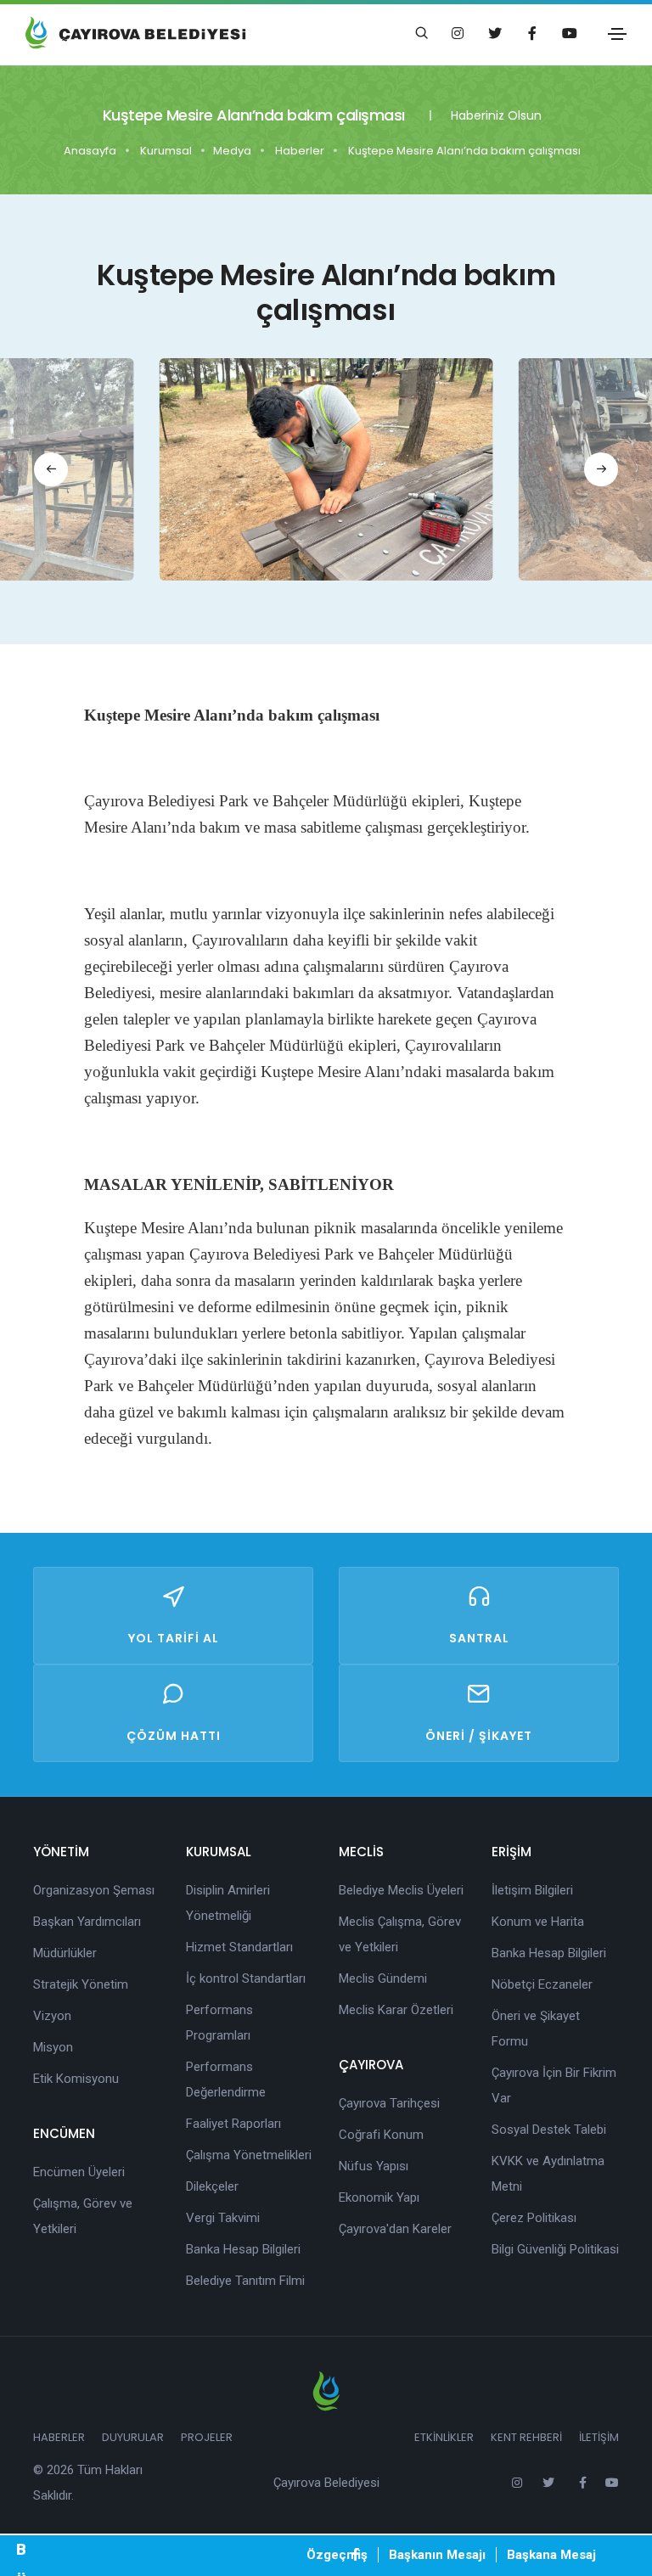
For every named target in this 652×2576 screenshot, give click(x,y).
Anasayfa (90, 151)
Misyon (53, 2047)
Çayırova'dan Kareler (395, 2229)
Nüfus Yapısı (374, 2166)
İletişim (599, 2437)
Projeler (207, 2437)
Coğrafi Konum (381, 2135)
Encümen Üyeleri (79, 2172)
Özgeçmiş (337, 2555)
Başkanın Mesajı (437, 2555)
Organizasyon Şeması (94, 1890)
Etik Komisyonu (76, 2079)
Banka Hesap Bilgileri (243, 2249)
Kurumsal (166, 151)
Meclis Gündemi (383, 1978)
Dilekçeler (212, 2186)
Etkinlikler (444, 2437)
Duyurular (133, 2437)
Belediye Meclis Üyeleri (401, 1890)
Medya (232, 151)
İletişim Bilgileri (532, 1890)
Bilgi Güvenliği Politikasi (555, 2249)
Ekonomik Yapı (379, 2197)
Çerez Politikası (534, 2218)
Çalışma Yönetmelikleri (249, 2155)
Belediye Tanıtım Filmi (245, 2281)
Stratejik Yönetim (81, 1984)
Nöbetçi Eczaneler (542, 1984)
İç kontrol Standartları (246, 1978)
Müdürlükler (65, 1953)
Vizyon (52, 2016)
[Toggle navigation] (617, 34)
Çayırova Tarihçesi (389, 2103)
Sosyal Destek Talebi (549, 2130)
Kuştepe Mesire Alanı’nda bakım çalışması (464, 151)
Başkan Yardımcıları (87, 1922)
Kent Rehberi (526, 2437)
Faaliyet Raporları (233, 2124)
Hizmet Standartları (239, 1947)
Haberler (300, 151)
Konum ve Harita (538, 1922)
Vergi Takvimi (223, 2218)
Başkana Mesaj (551, 2555)
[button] (51, 469)
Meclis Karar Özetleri (396, 2010)
